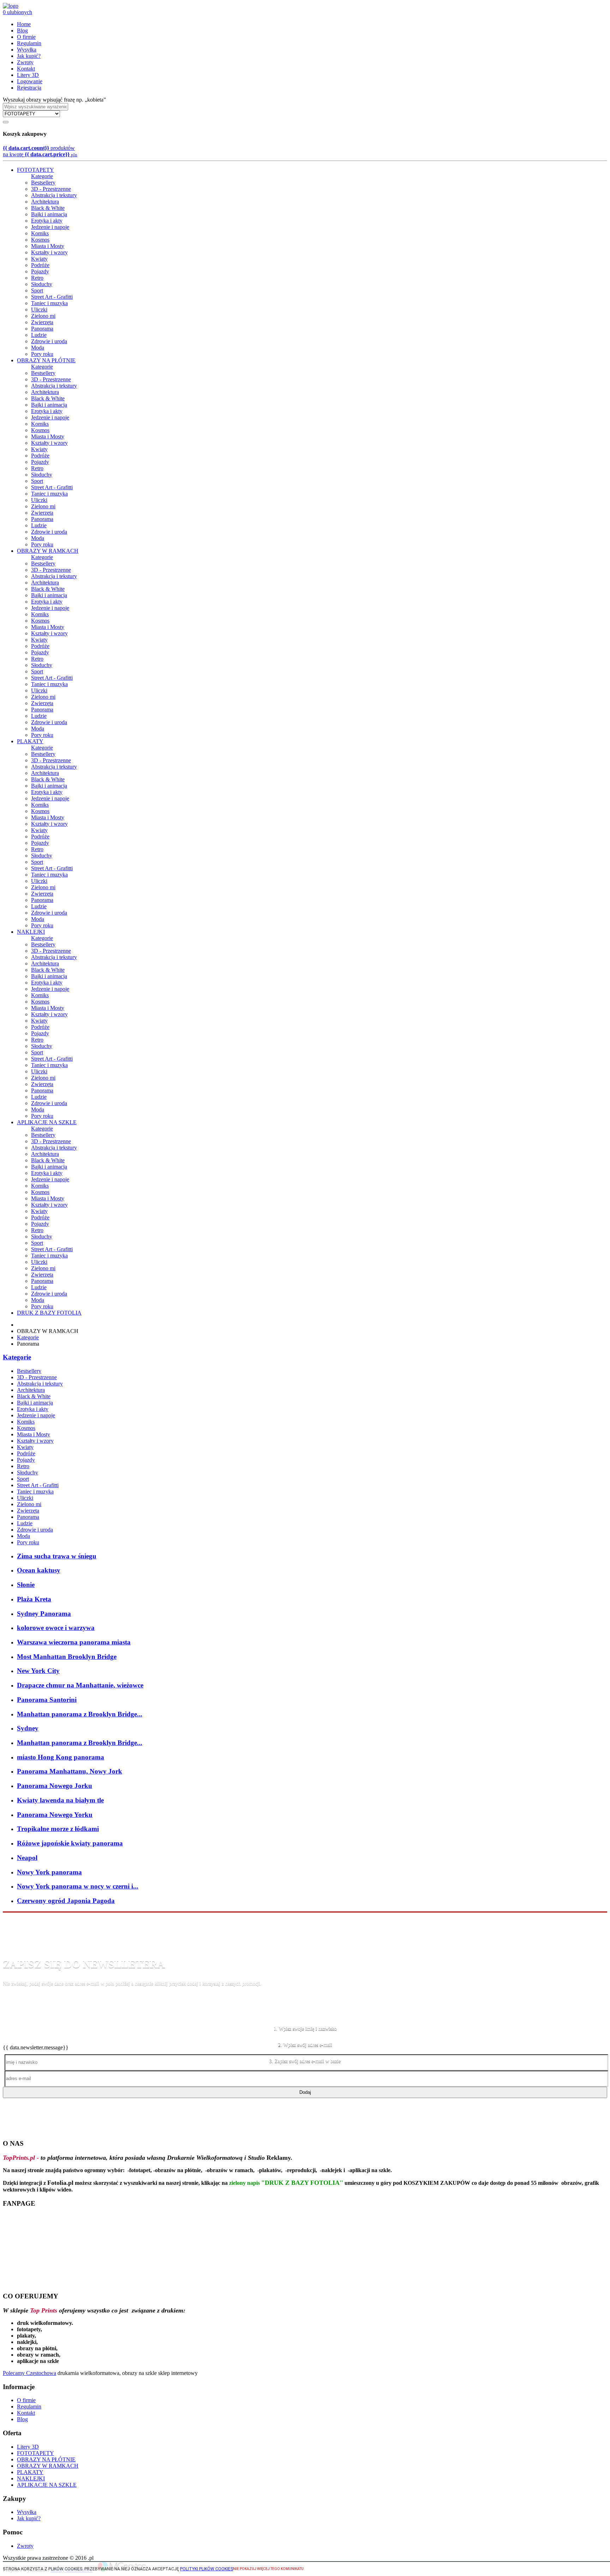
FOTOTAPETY (35, 170)
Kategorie (42, 176)
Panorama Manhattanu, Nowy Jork (70, 1771)
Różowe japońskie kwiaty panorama (70, 1843)
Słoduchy (42, 284)
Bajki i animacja (49, 214)
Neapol (27, 1858)
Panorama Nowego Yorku (55, 1815)
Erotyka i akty (47, 221)
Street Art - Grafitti (52, 297)
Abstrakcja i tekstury (54, 195)
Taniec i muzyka (49, 303)
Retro (37, 278)
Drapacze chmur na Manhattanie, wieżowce (80, 1685)
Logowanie (30, 81)
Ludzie (39, 335)
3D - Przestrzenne (51, 189)
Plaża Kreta (34, 1599)
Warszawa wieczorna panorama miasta (74, 1642)
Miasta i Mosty (48, 246)
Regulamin (29, 43)
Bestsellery (43, 183)
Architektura (45, 202)
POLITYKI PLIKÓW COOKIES (207, 2569)
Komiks (40, 233)
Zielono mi (43, 316)
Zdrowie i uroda (49, 341)
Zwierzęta (42, 322)
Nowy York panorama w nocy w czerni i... (78, 1886)
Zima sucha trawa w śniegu (57, 1556)
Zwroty (25, 62)
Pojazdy (40, 271)
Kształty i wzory (49, 252)
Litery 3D (28, 75)
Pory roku (42, 354)
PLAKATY (30, 741)
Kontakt (26, 69)
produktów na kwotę (40, 151)
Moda (38, 348)
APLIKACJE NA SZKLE (47, 1122)
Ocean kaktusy (39, 1570)
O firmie (26, 37)
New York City (38, 1671)
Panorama (42, 329)
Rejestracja (29, 88)
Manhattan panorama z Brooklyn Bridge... (80, 1714)
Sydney (28, 1728)
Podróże (40, 265)
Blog (22, 31)
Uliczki (39, 310)
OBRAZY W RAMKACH (48, 551)
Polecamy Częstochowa (29, 2373)
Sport (37, 290)
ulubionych (17, 12)
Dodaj (305, 2092)
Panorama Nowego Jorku (55, 1786)
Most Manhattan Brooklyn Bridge (67, 1657)
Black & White (48, 208)
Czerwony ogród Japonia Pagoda (66, 1901)
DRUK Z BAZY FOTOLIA (49, 1313)
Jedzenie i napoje (50, 227)
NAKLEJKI (31, 932)
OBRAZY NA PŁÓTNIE (46, 360)
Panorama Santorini (47, 1700)
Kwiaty (39, 259)
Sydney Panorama (44, 1614)
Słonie (26, 1585)
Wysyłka (27, 50)
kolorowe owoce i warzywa (56, 1628)
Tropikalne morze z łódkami (58, 1829)
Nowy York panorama (49, 1872)
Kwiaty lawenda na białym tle (60, 1800)
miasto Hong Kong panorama (61, 1757)
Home (24, 24)
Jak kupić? (29, 56)
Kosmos (40, 240)
